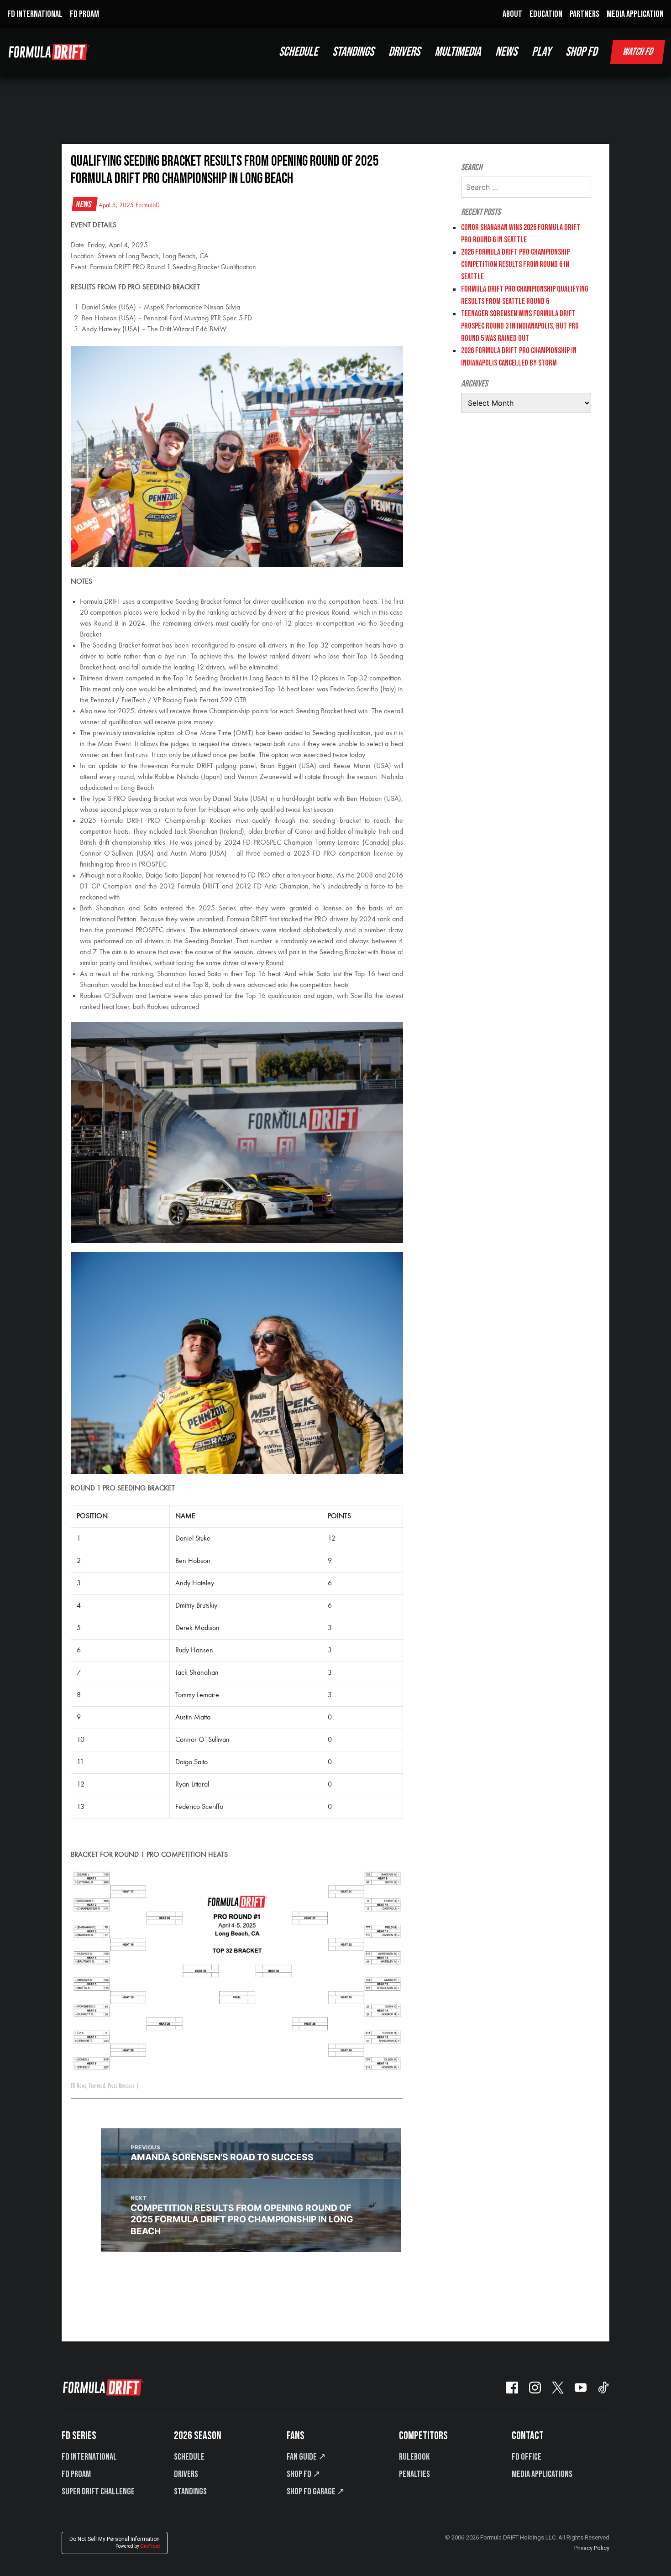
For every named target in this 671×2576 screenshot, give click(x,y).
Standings (190, 2492)
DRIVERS (404, 52)
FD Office (527, 2457)
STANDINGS (353, 52)
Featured (97, 2086)
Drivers (186, 2474)
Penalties (414, 2474)
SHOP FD (581, 52)
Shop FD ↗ (304, 2474)
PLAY (541, 52)
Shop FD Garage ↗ (316, 2492)
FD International (89, 2457)
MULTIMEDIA (458, 52)
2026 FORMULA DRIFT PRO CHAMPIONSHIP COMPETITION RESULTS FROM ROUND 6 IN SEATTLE (515, 264)
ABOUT (512, 14)
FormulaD (148, 205)
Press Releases (121, 2086)
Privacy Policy (592, 2548)
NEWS (506, 52)
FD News (79, 2086)
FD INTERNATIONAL (35, 14)
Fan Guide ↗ (306, 2457)
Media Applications (542, 2474)
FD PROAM (84, 14)
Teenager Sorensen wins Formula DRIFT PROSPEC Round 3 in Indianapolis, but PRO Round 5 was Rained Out (520, 326)
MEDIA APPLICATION (635, 14)
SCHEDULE (298, 52)
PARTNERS (585, 14)
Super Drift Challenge (98, 2492)
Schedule (189, 2457)
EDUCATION (546, 14)
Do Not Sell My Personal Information (115, 2542)
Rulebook (414, 2457)
